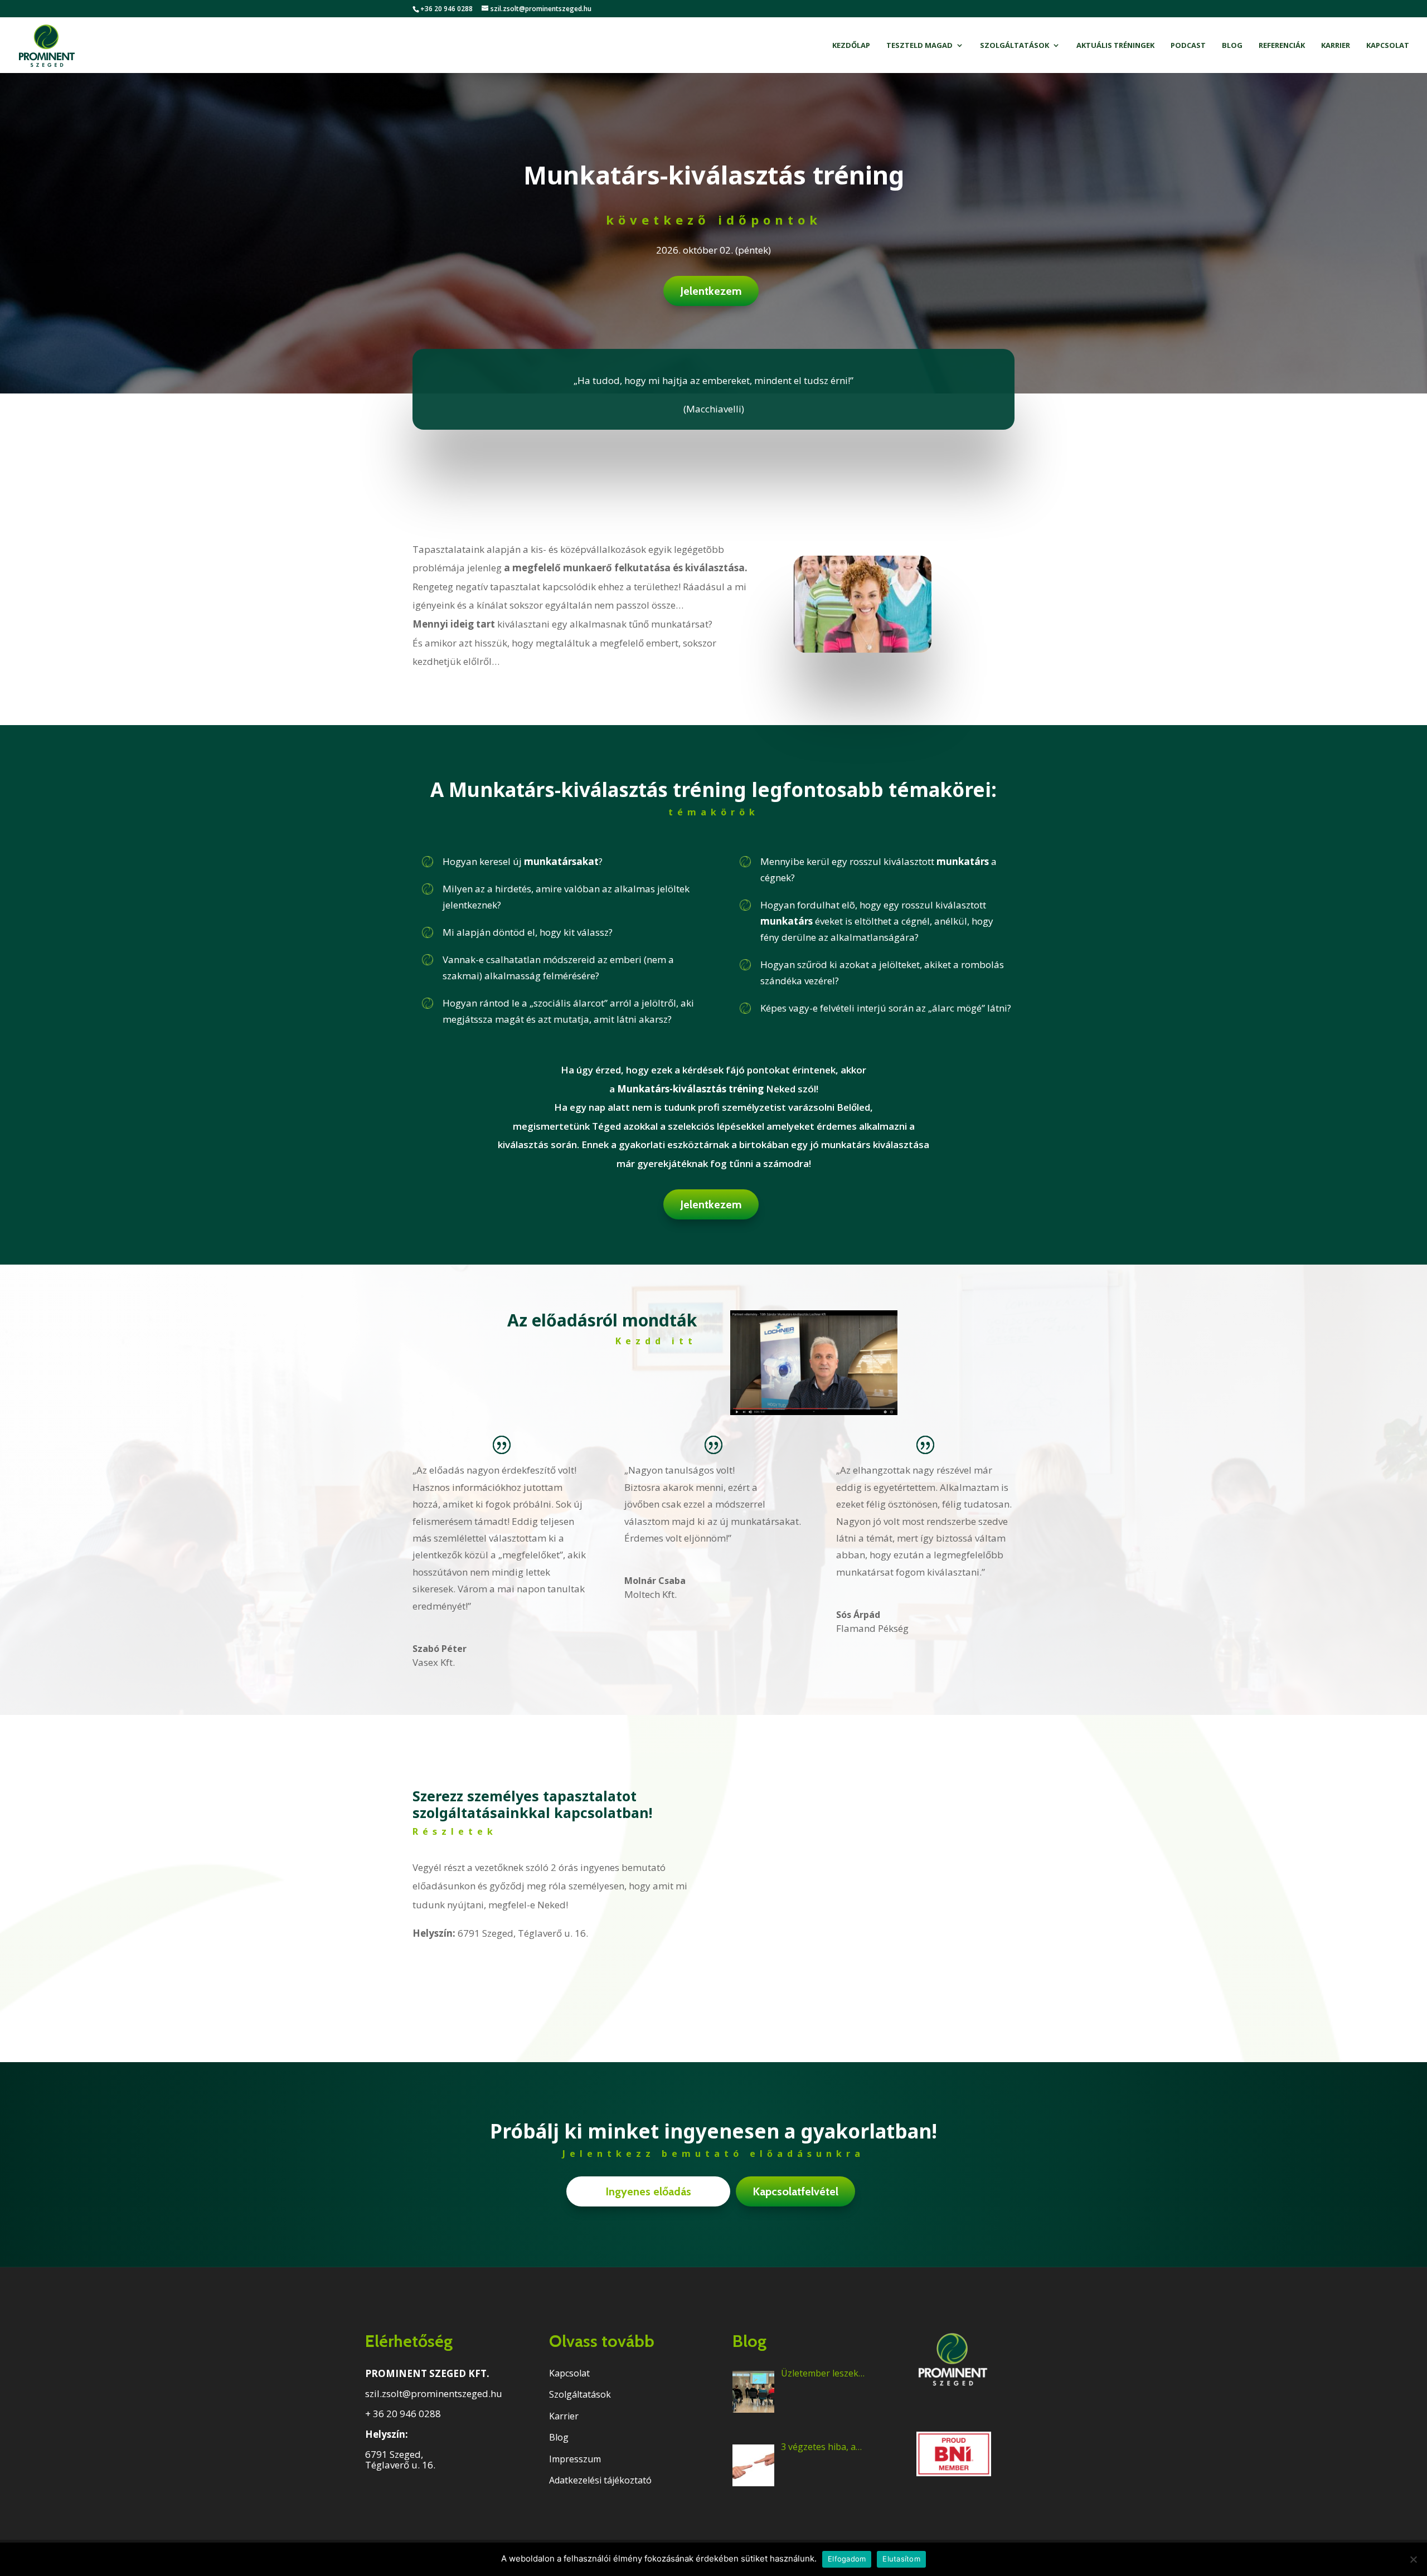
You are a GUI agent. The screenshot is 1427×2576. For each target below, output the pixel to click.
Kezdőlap (851, 46)
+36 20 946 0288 (446, 9)
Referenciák (1282, 46)
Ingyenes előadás (648, 2191)
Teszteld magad (919, 46)
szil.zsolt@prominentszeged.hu (434, 2393)
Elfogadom (847, 2559)
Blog (1232, 46)
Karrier (1336, 46)
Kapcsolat (1388, 46)
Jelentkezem (711, 291)
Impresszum (575, 2459)
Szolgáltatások (1015, 46)
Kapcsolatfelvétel (795, 2191)
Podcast (1188, 46)
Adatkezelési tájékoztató (600, 2480)
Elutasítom (901, 2559)
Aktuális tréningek (1115, 46)
